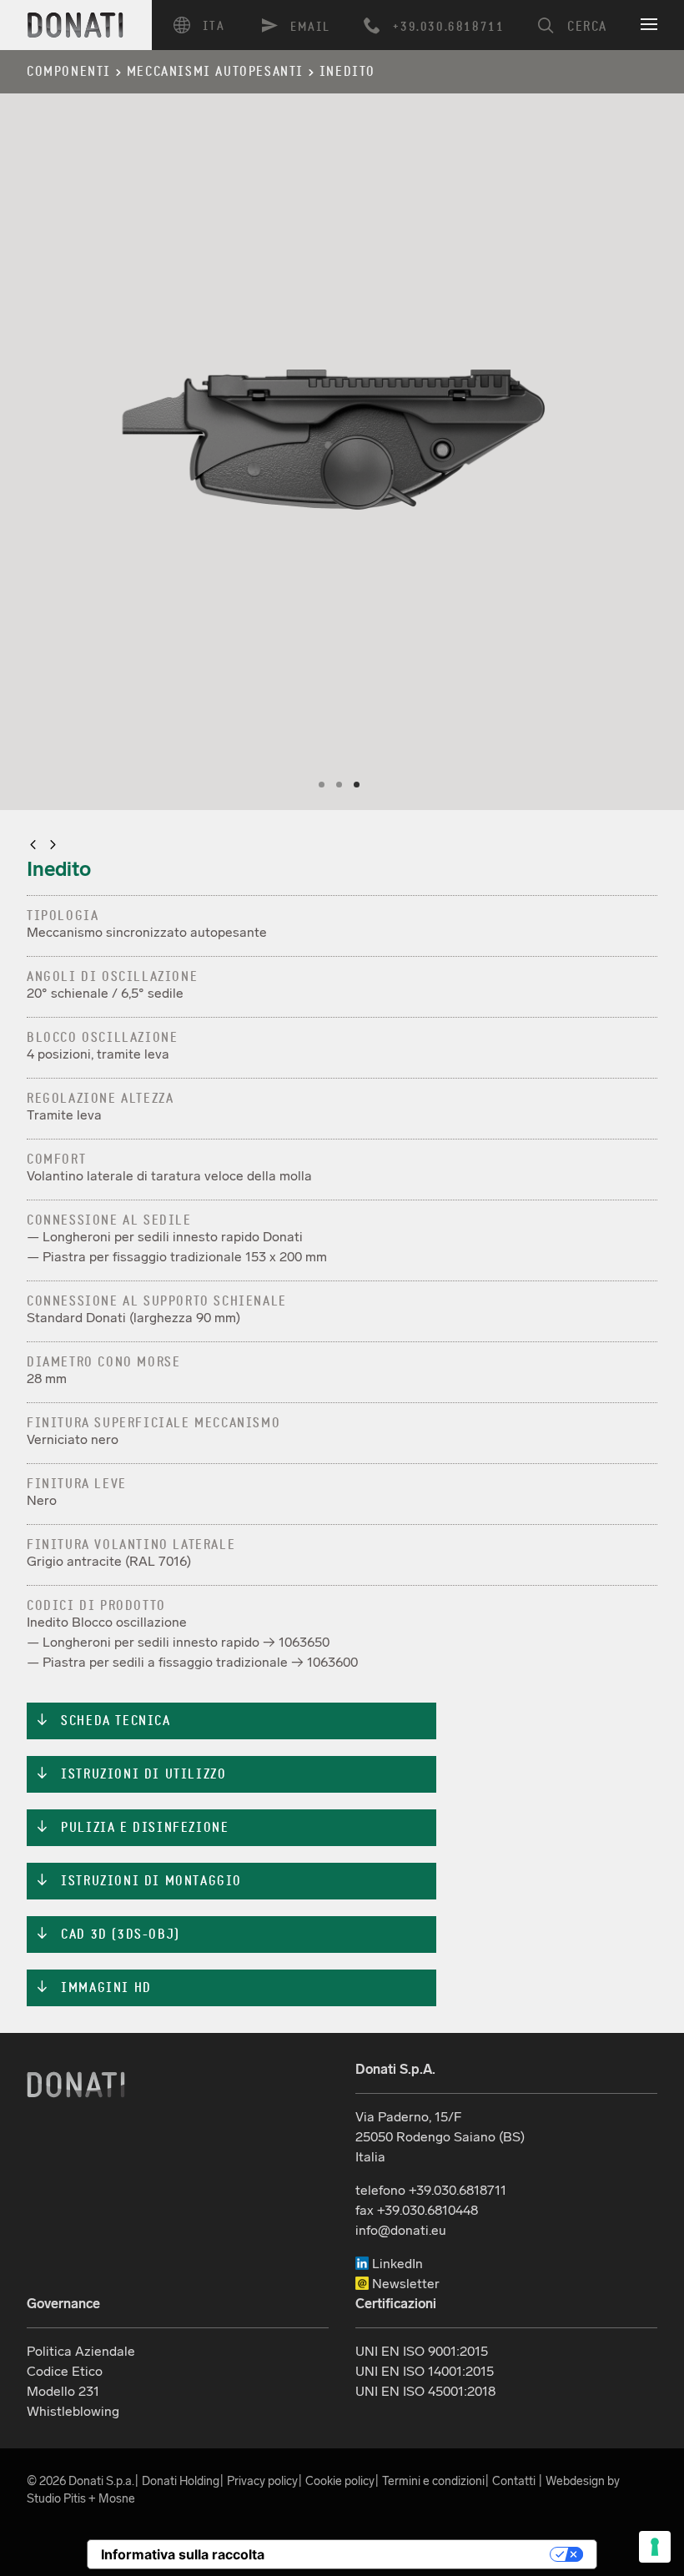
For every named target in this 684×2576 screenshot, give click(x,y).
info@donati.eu (401, 2230)
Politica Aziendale (81, 2351)
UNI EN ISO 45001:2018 (425, 2391)
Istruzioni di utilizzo (131, 1774)
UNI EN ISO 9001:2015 (422, 2351)
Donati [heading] (76, 25)
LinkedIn (396, 2264)
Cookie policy (340, 2481)
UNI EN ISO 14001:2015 (425, 2371)
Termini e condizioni (433, 2481)
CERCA (587, 27)
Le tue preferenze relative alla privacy (415, 2554)
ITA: (206, 25)
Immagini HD (93, 1988)
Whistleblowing (73, 2411)
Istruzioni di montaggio (138, 1881)
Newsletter (404, 2284)
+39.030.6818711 (448, 27)
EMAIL (310, 27)
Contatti (514, 2481)
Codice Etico (65, 2371)
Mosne (117, 2498)
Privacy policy (262, 2481)
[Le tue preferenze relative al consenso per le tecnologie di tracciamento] (655, 2547)
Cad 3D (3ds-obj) (108, 1935)
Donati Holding (181, 2481)
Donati (76, 2085)
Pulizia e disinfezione (132, 1828)
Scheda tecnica (103, 1721)
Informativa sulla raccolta (183, 2554)
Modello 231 (63, 2391)
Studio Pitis (56, 2498)
